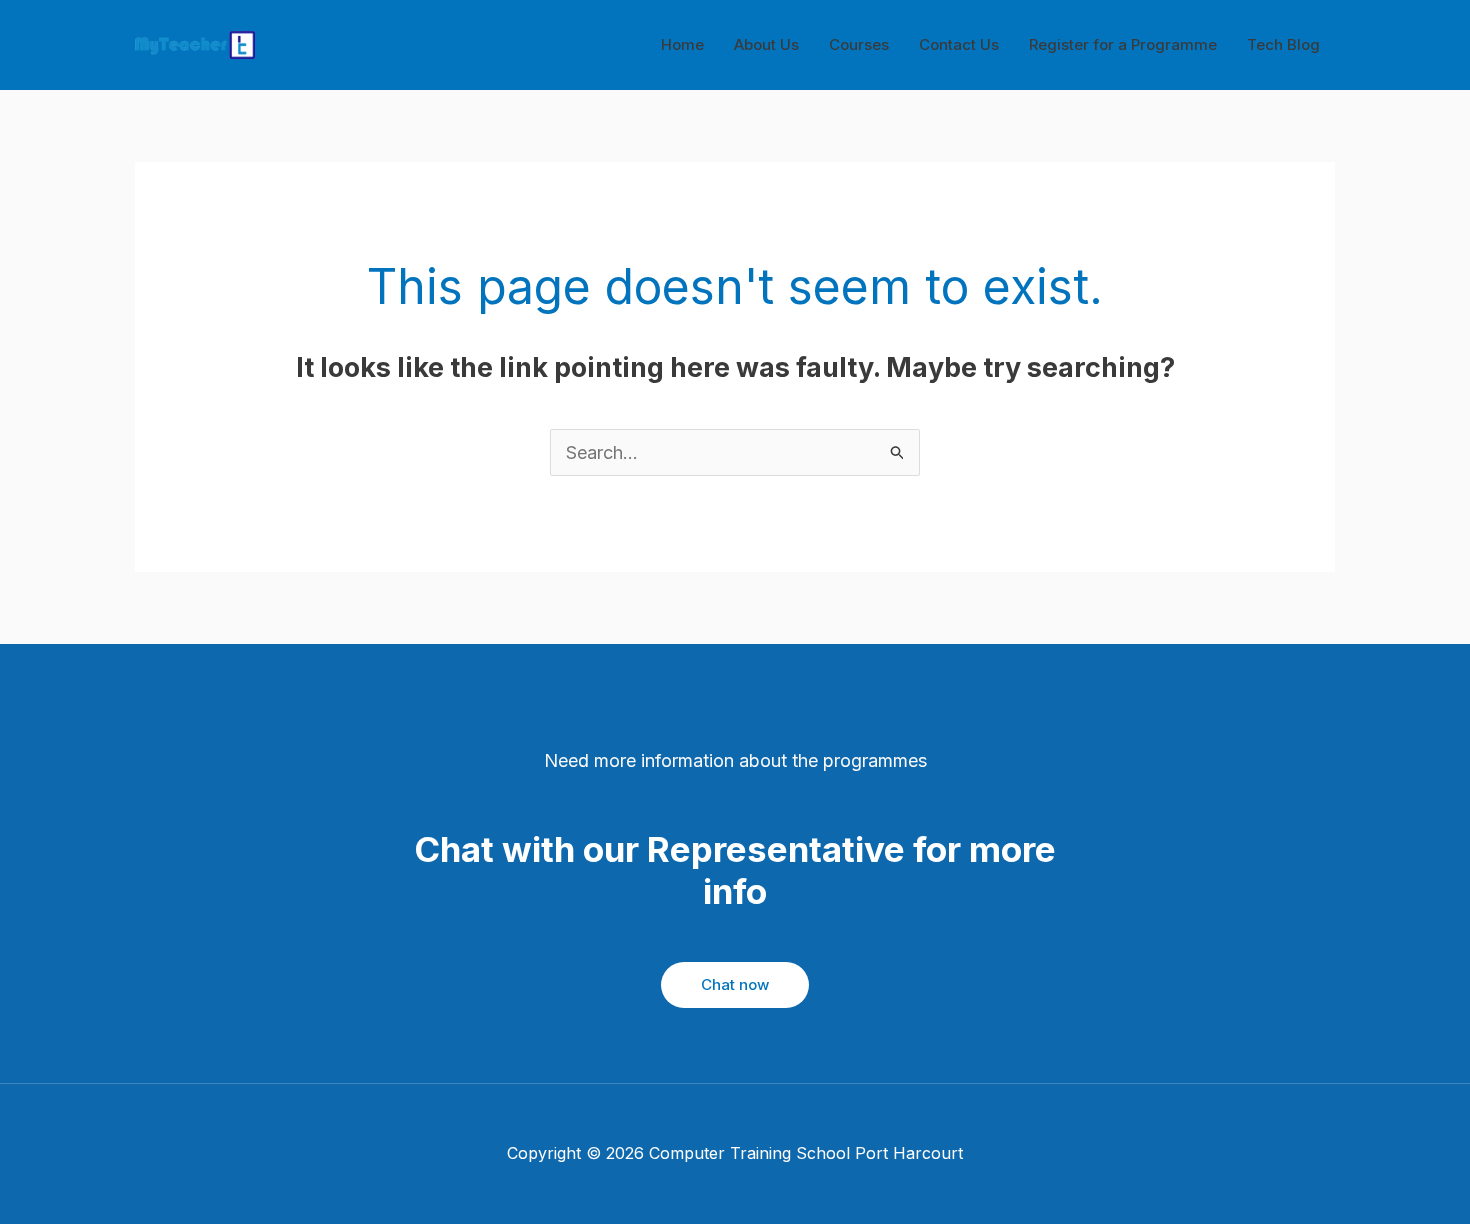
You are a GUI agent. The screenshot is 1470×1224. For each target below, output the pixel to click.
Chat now (735, 984)
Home (682, 44)
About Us (766, 44)
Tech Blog (1283, 44)
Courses (859, 44)
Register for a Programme (1123, 44)
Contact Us (959, 44)
